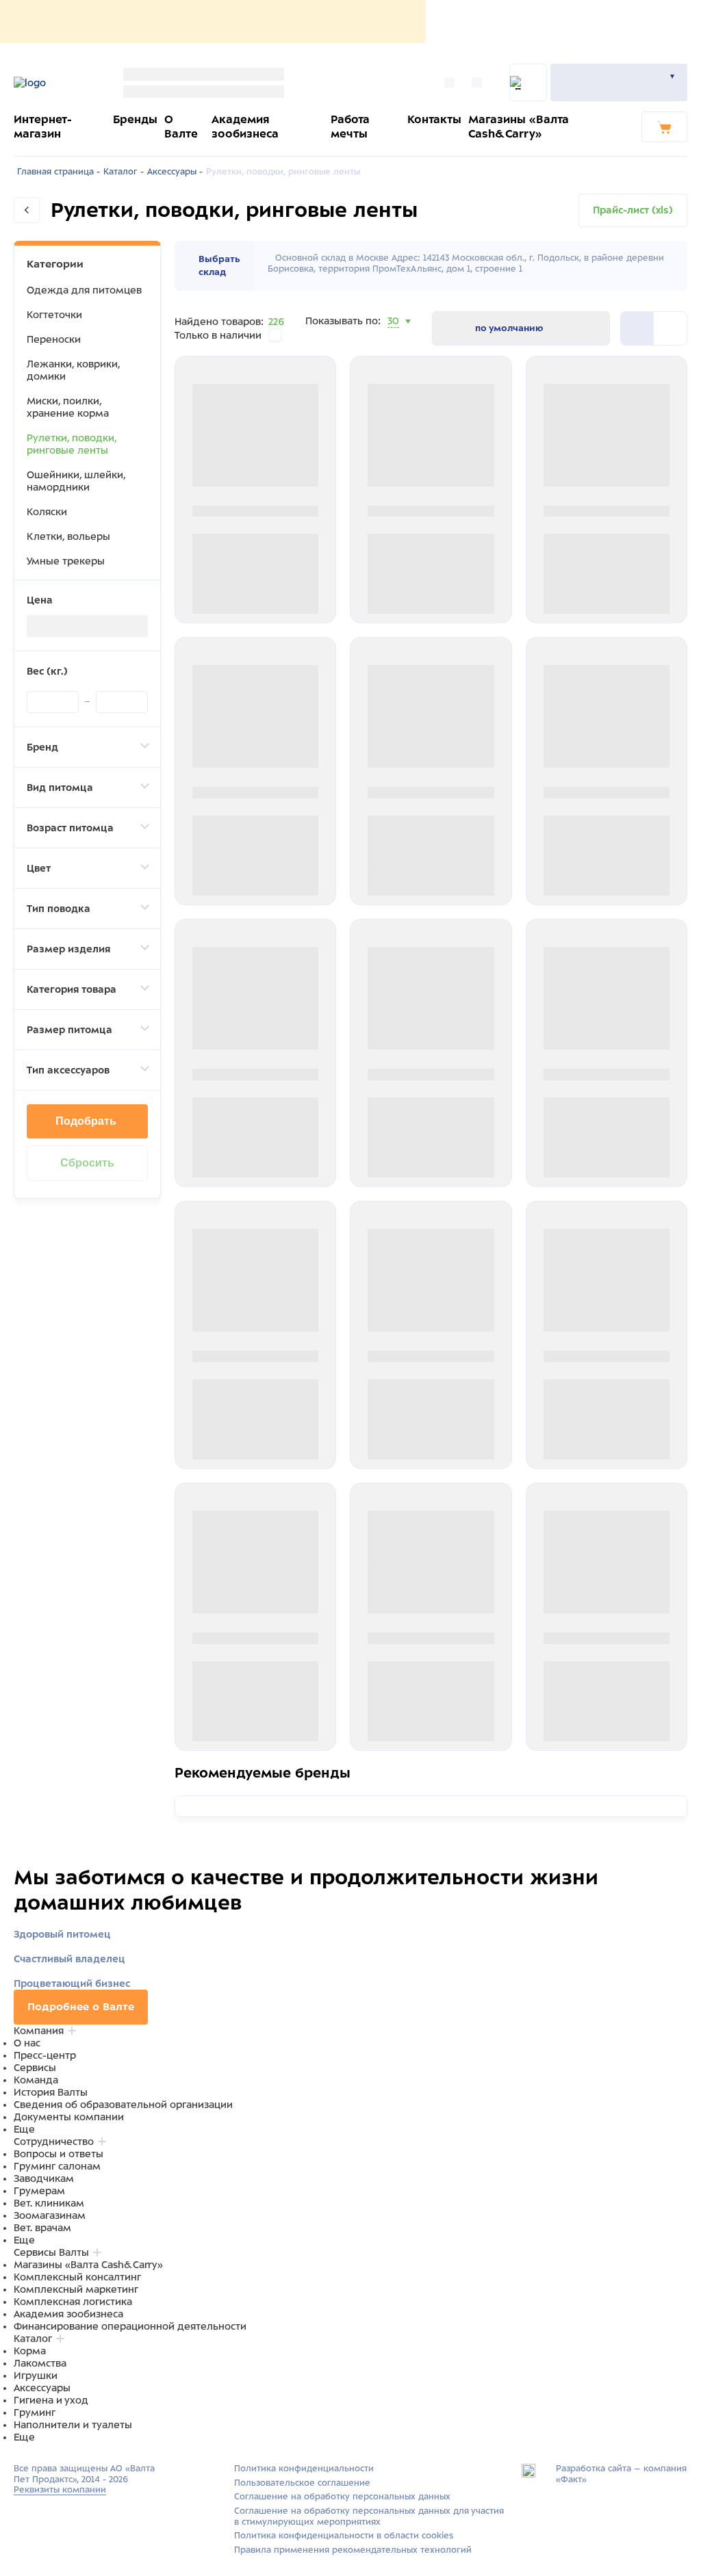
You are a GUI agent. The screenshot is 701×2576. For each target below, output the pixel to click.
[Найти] (528, 82)
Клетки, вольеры (68, 536)
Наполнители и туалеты (73, 2425)
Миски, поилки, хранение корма (68, 407)
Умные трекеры (66, 561)
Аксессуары (42, 2388)
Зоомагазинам (50, 2215)
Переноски (54, 339)
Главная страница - (59, 172)
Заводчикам (44, 2178)
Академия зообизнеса (68, 2314)
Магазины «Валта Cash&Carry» (88, 2265)
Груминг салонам (57, 2166)
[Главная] (53, 83)
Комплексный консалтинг (77, 2277)
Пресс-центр (45, 2055)
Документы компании (69, 2117)
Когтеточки (54, 315)
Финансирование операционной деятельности (130, 2326)
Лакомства (40, 2363)
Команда (36, 2080)
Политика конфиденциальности (304, 2469)
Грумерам (39, 2191)
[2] (637, 328)
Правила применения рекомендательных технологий (353, 2550)
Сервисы (35, 2068)
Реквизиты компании (60, 2490)
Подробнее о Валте (81, 2007)
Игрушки (36, 2376)
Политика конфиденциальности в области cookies (344, 2536)
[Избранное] (480, 82)
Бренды (135, 119)
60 (394, 338)
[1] (670, 328)
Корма (30, 2351)
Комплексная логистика (73, 2302)
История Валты (51, 2092)
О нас (27, 2043)
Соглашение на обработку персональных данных (342, 2497)
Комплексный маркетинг (76, 2289)
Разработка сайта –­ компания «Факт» (621, 2474)
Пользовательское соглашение (302, 2483)
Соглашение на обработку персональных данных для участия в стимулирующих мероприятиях (369, 2516)
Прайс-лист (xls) (633, 210)
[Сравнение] (453, 82)
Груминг (35, 2412)
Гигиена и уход (51, 2400)
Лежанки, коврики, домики (73, 370)
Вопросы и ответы (59, 2154)
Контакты (434, 119)
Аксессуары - (175, 172)
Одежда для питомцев (84, 290)
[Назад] (27, 210)
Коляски (47, 512)
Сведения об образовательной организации (123, 2105)
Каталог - (124, 172)
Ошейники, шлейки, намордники (76, 481)
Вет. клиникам (49, 2203)
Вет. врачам (42, 2228)
